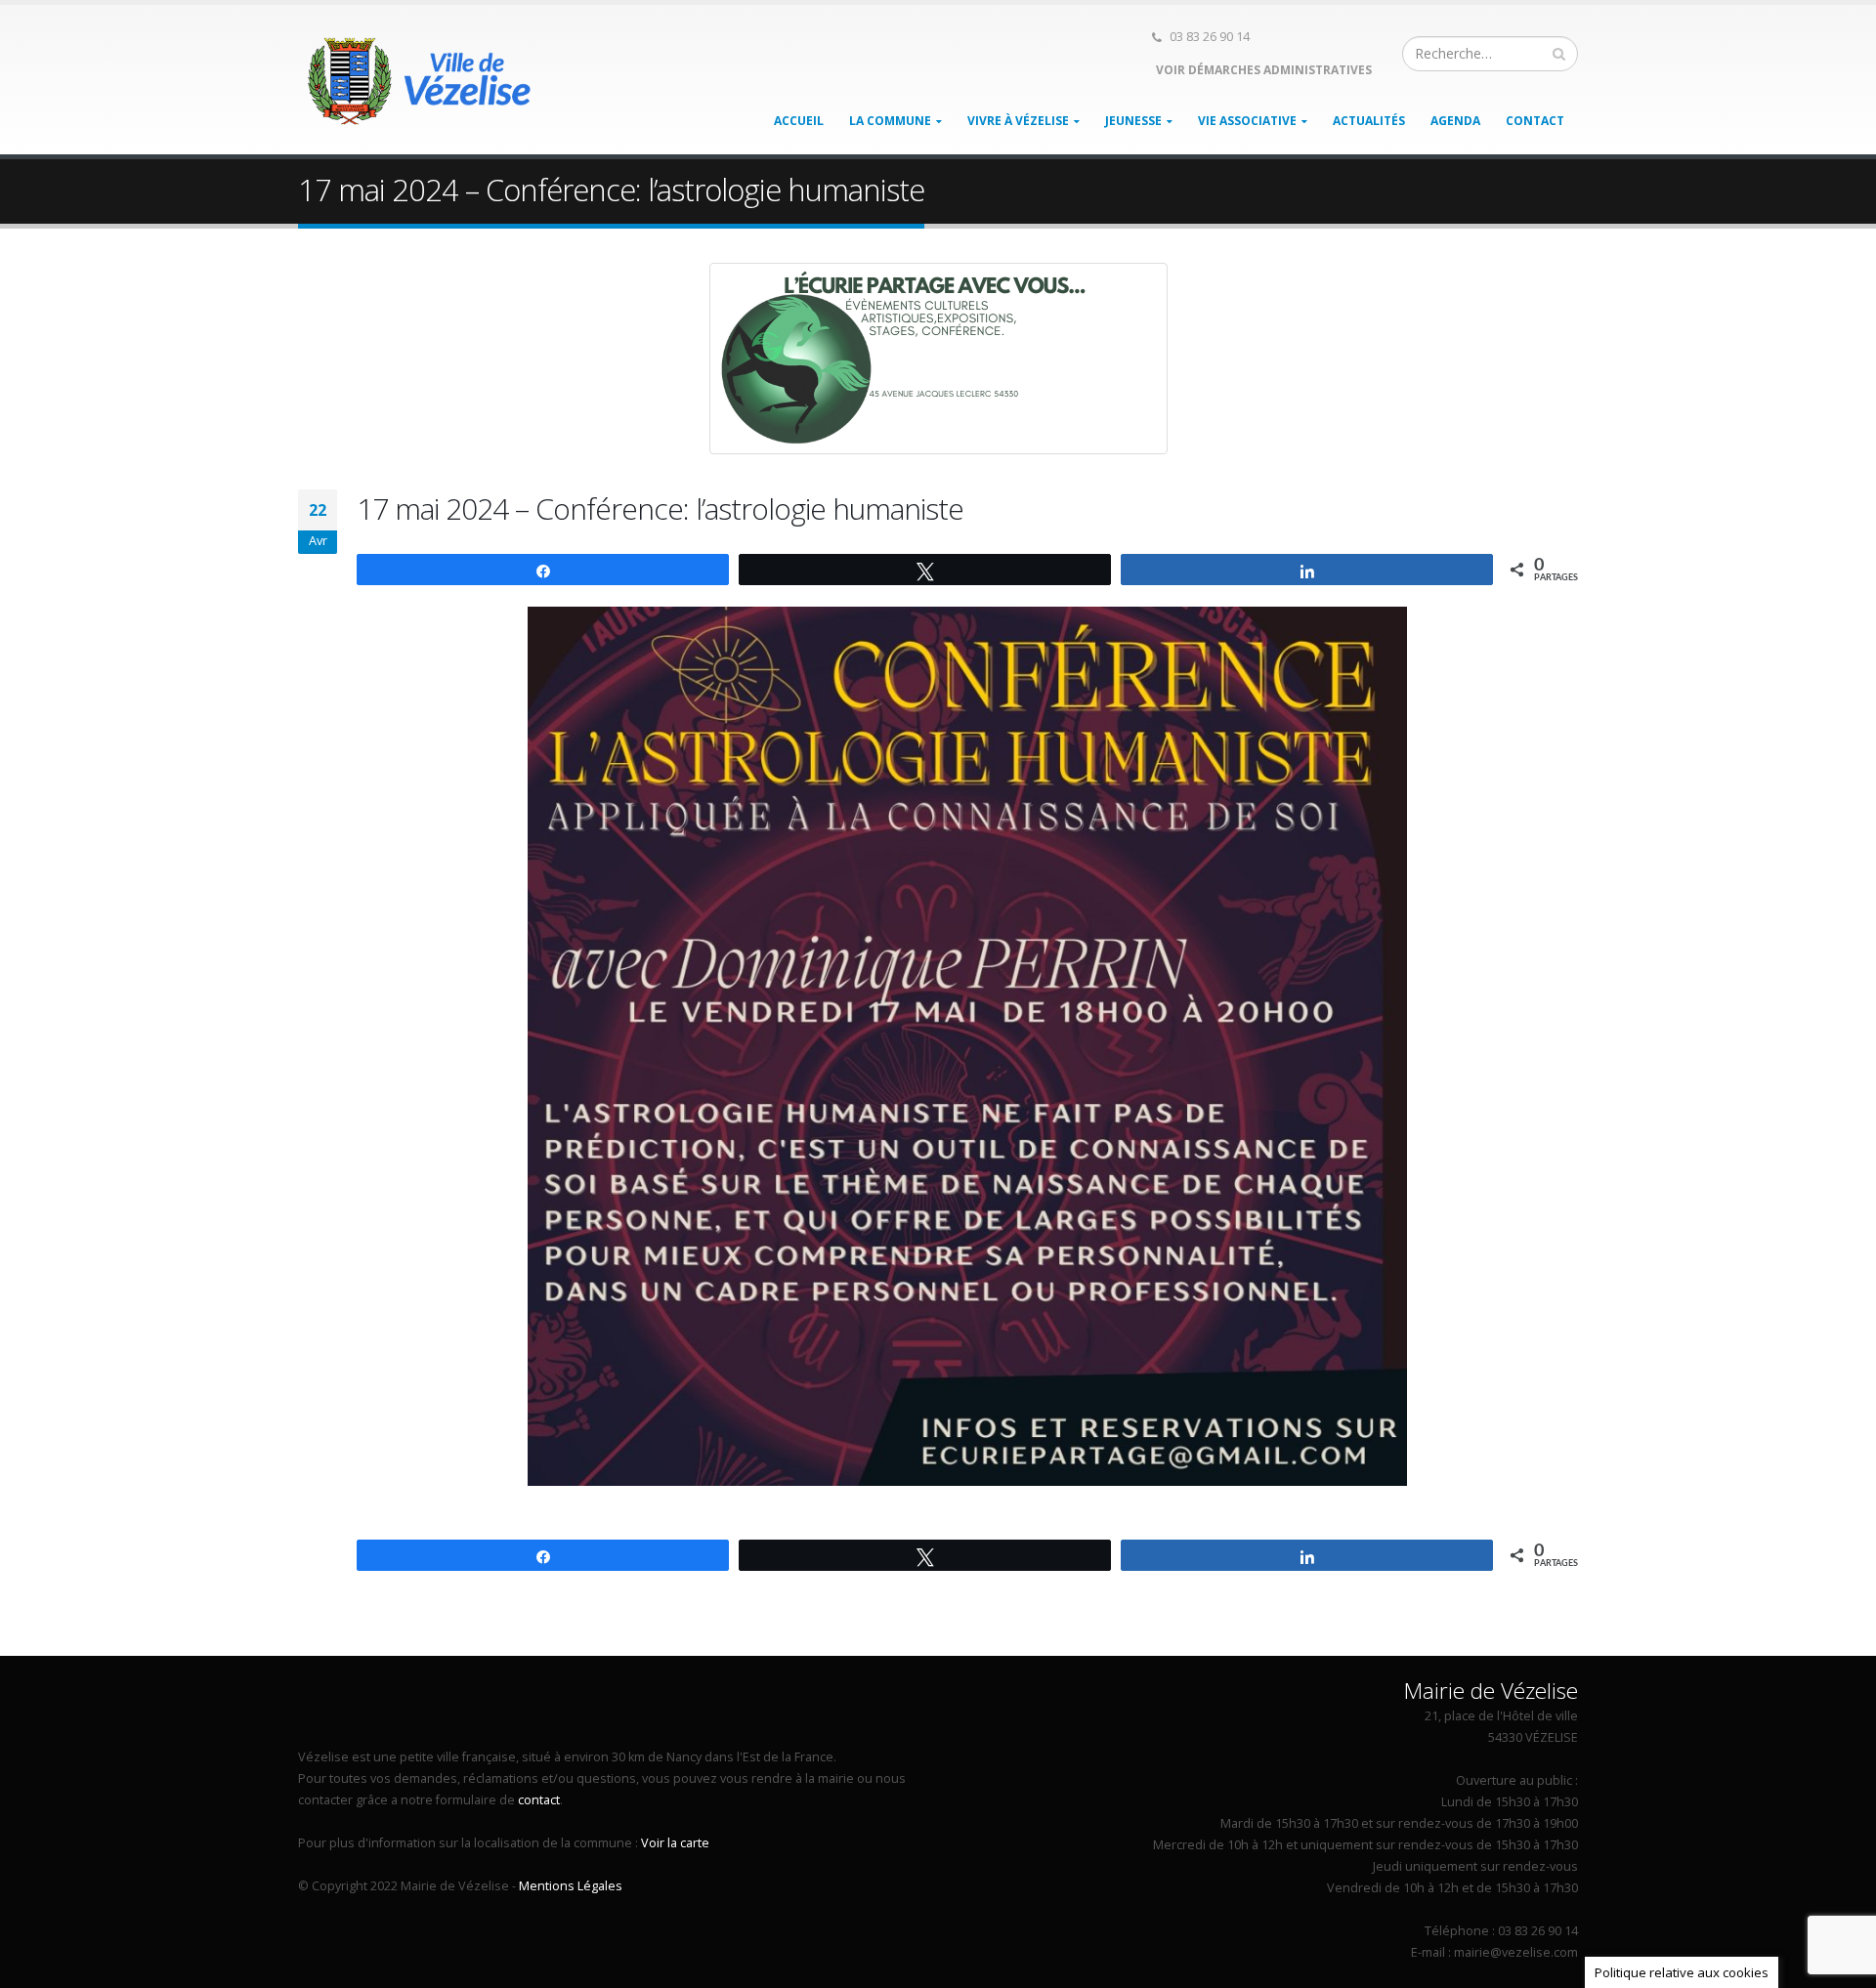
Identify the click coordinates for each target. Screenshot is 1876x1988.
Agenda (1455, 121)
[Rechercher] (1559, 54)
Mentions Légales (571, 1886)
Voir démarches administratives (1262, 70)
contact (539, 1800)
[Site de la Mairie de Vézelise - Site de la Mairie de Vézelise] (420, 80)
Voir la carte (675, 1843)
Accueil (799, 121)
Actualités (1369, 121)
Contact (1535, 121)
